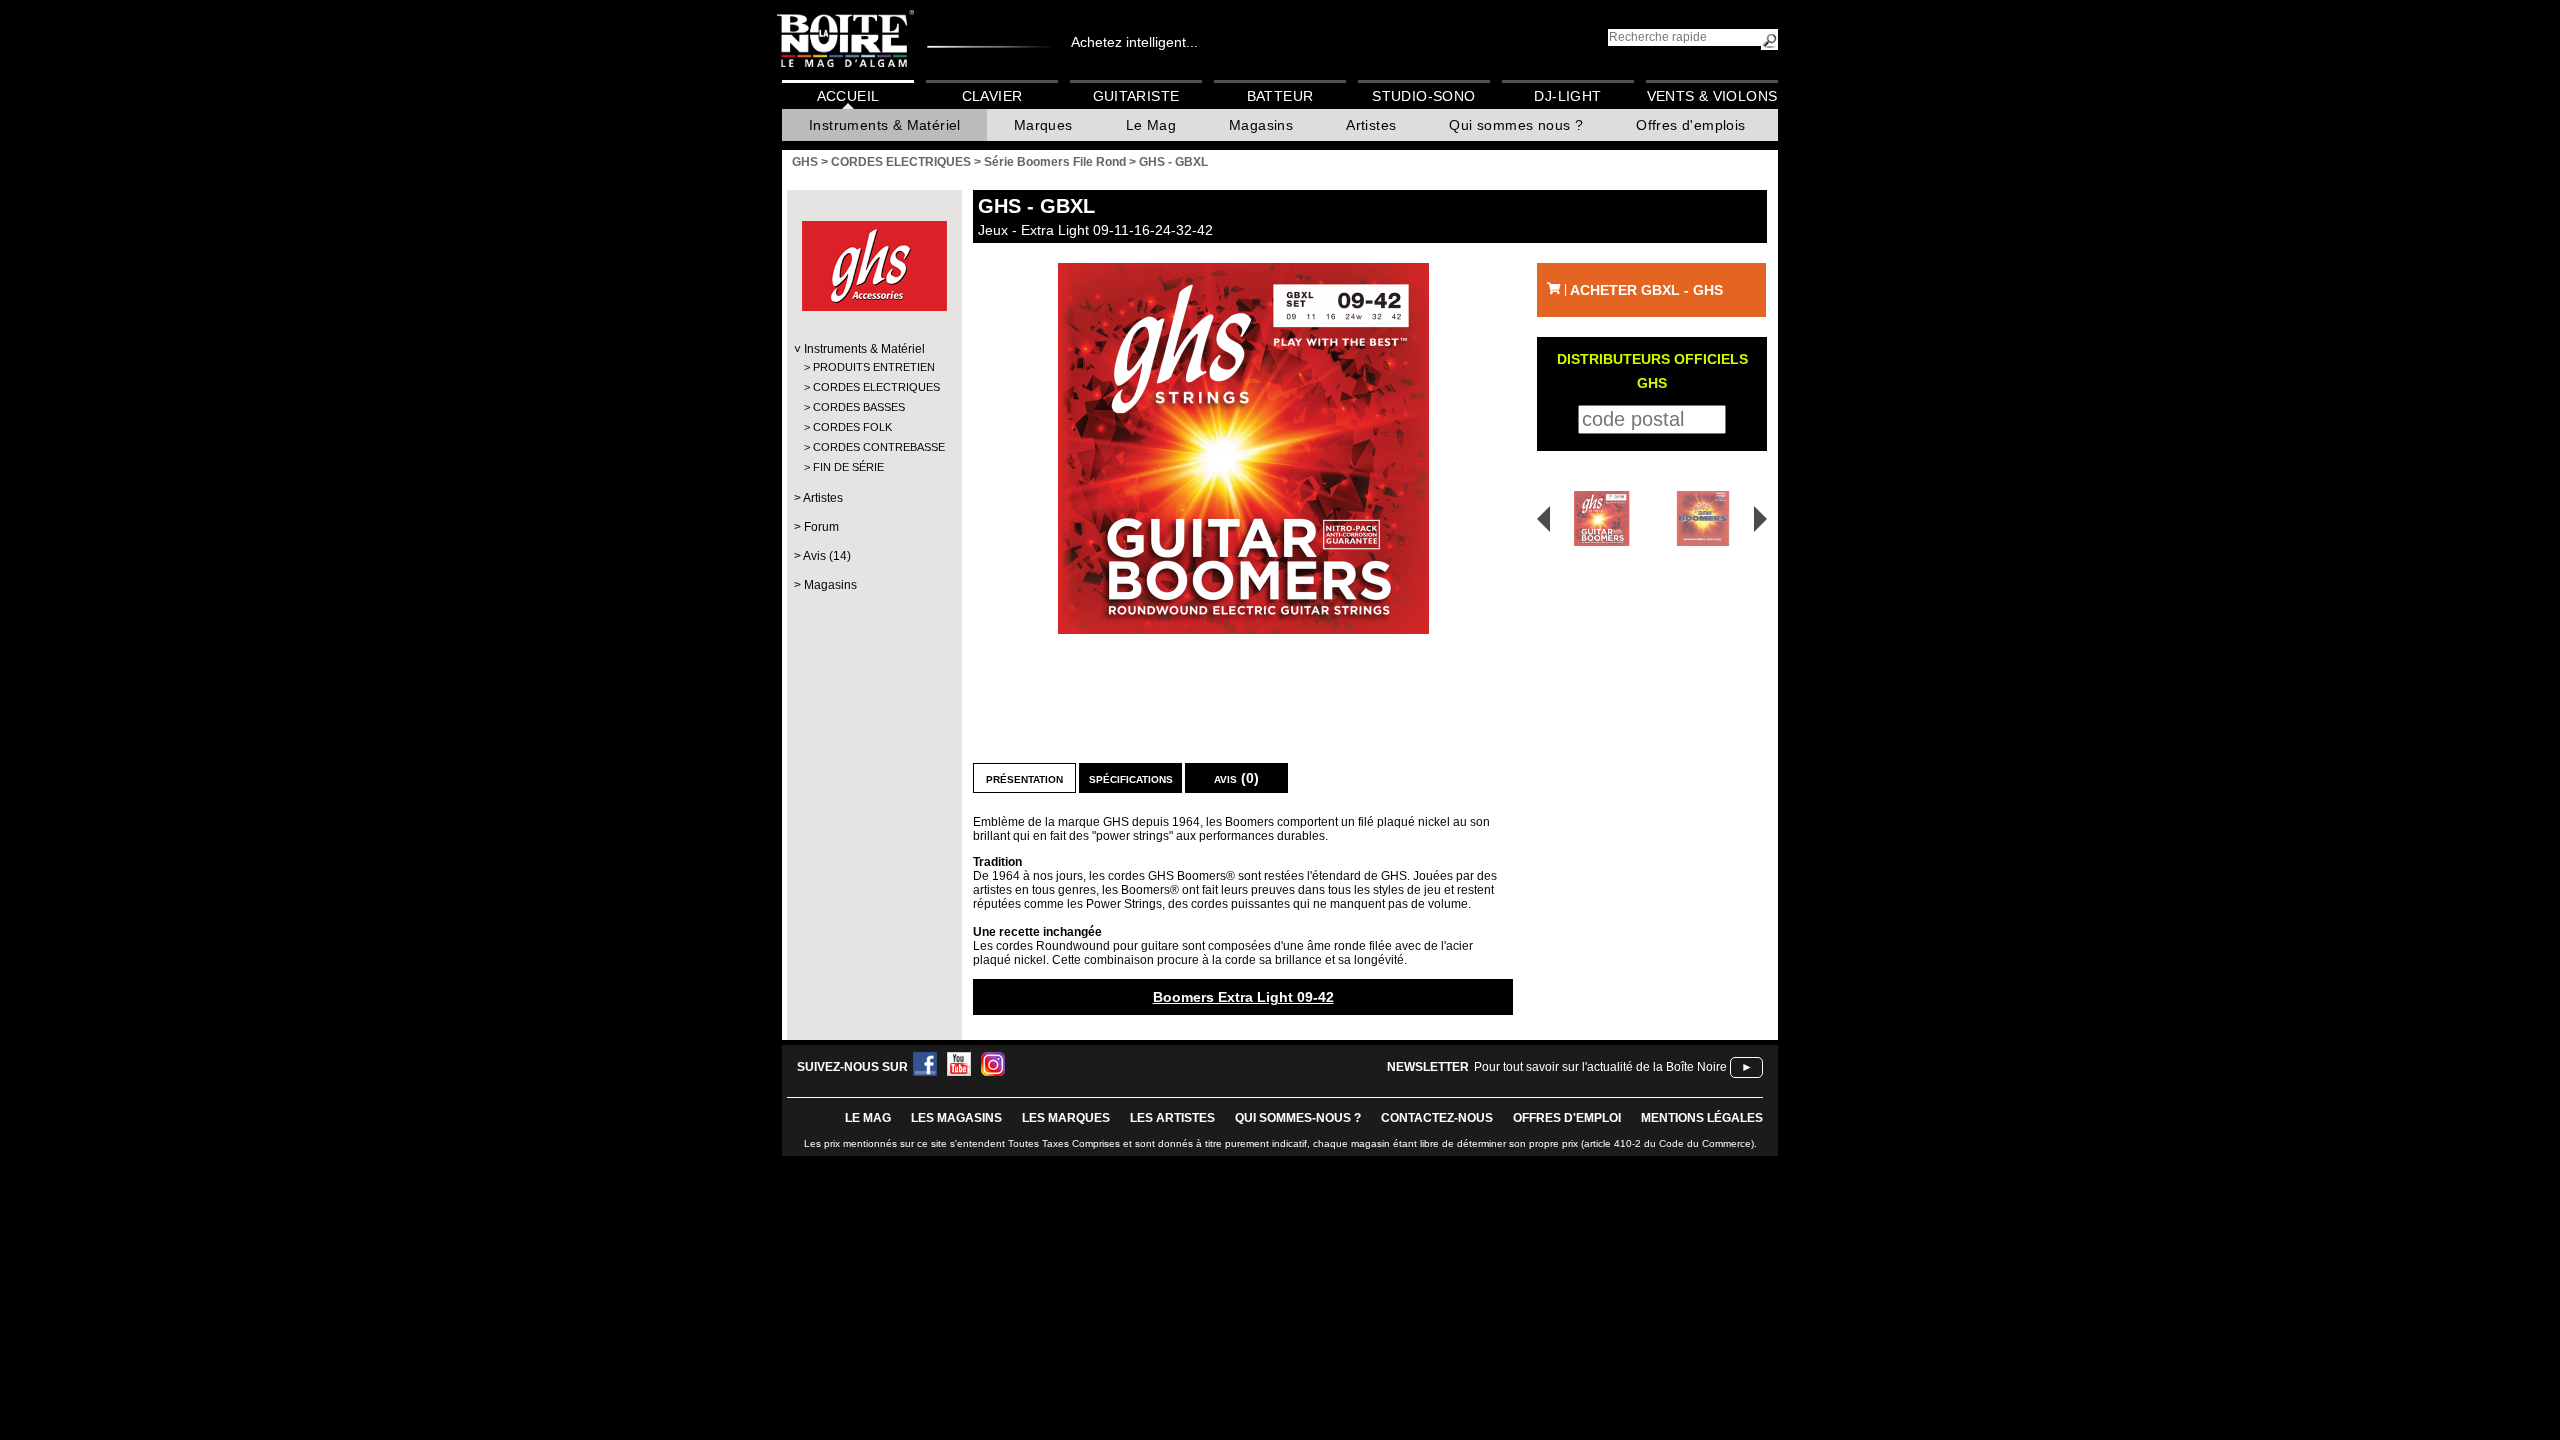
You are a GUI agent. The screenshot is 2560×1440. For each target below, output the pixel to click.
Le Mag (1151, 125)
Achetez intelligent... (1134, 42)
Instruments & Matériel (885, 125)
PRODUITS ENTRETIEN (873, 367)
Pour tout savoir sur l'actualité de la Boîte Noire (1600, 1067)
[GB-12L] (1706, 518)
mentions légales (1702, 1118)
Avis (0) (1236, 778)
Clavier (992, 96)
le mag (868, 1118)
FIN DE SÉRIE (848, 467)
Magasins (1261, 125)
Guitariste (1136, 96)
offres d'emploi (1567, 1118)
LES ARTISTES (1172, 1118)
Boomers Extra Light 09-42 (1243, 997)
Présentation (1024, 778)
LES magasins (956, 1118)
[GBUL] (1595, 518)
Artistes (1371, 125)
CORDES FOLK (852, 427)
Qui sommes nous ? (1516, 125)
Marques (1043, 125)
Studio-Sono (1423, 96)
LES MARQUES (1066, 1118)
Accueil (848, 96)
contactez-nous (1437, 1118)
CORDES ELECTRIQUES (873, 387)
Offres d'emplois (1690, 125)
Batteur (1280, 96)
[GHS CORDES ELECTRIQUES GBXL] (1243, 448)
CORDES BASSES (859, 407)
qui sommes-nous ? (1298, 1118)
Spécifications (1131, 778)
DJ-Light (1567, 96)
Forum (821, 527)
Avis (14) (827, 556)
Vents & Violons (1712, 96)
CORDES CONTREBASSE (873, 447)
